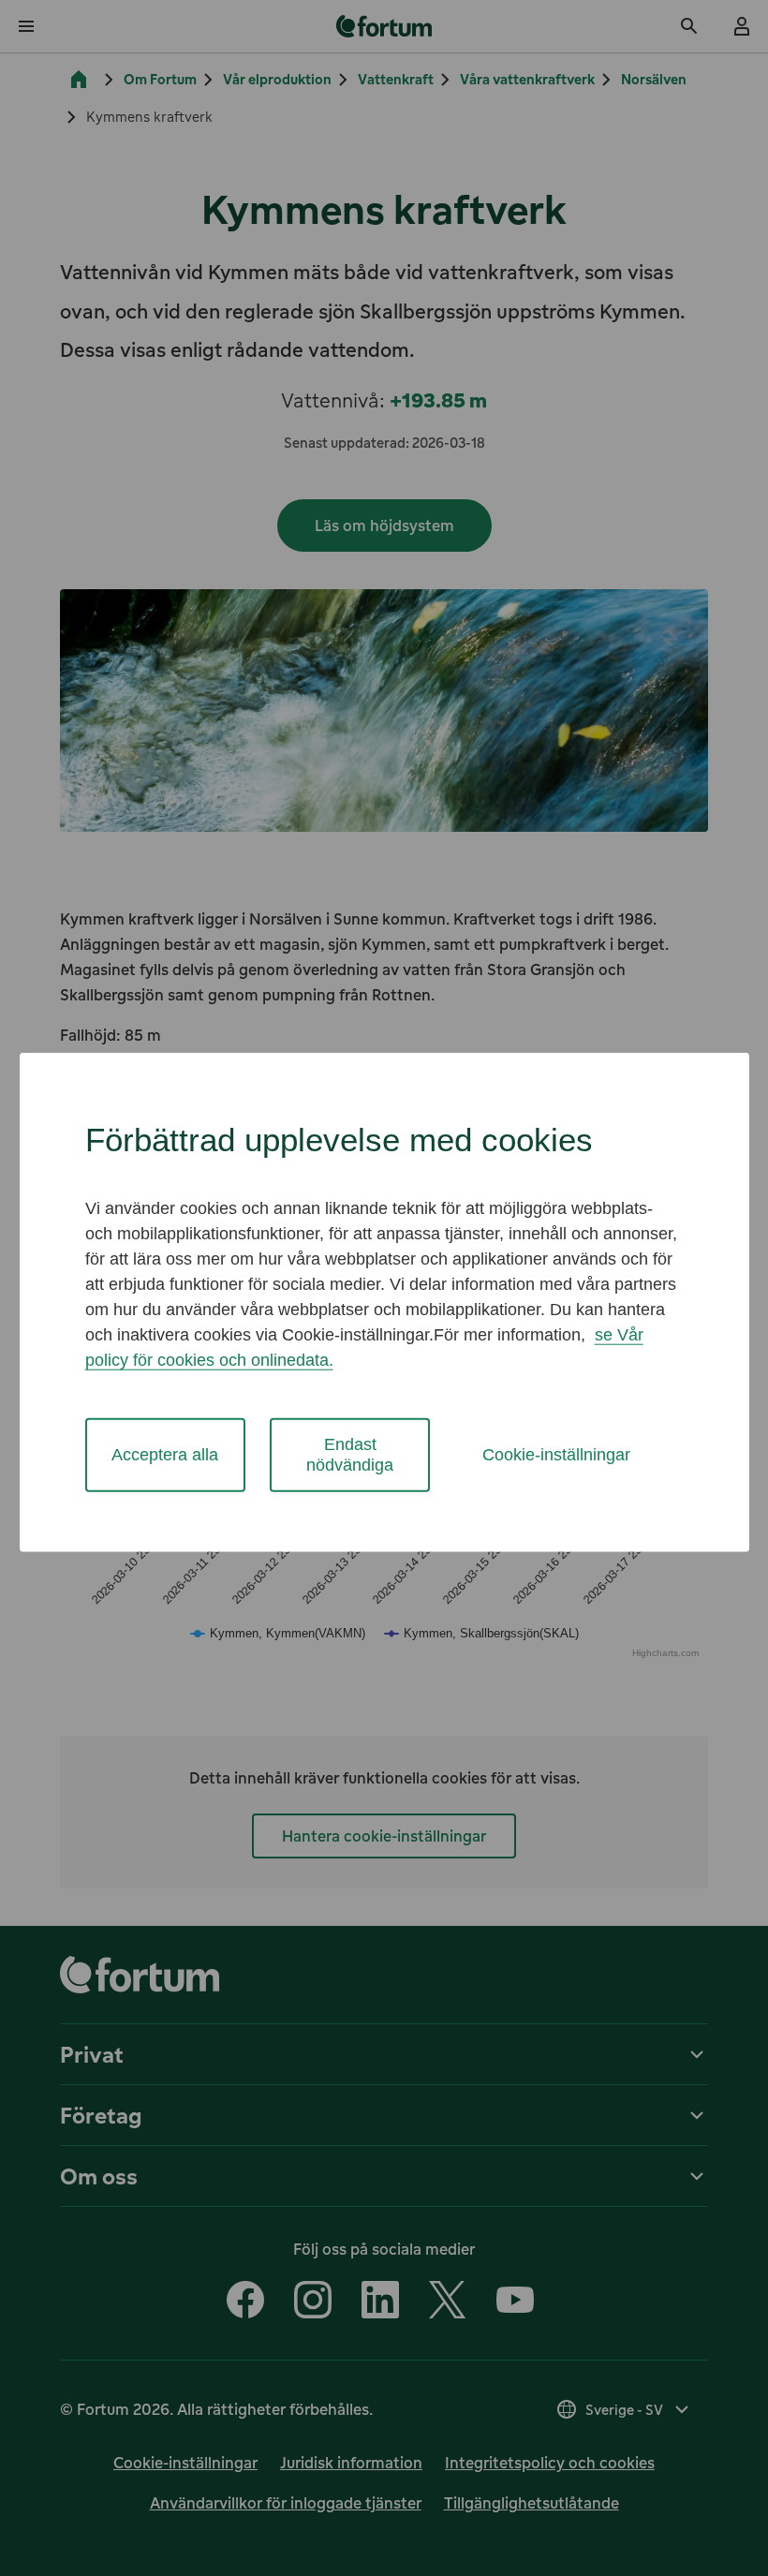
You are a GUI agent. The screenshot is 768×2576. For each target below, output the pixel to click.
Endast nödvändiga (350, 1454)
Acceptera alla (165, 1455)
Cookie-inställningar (556, 1455)
